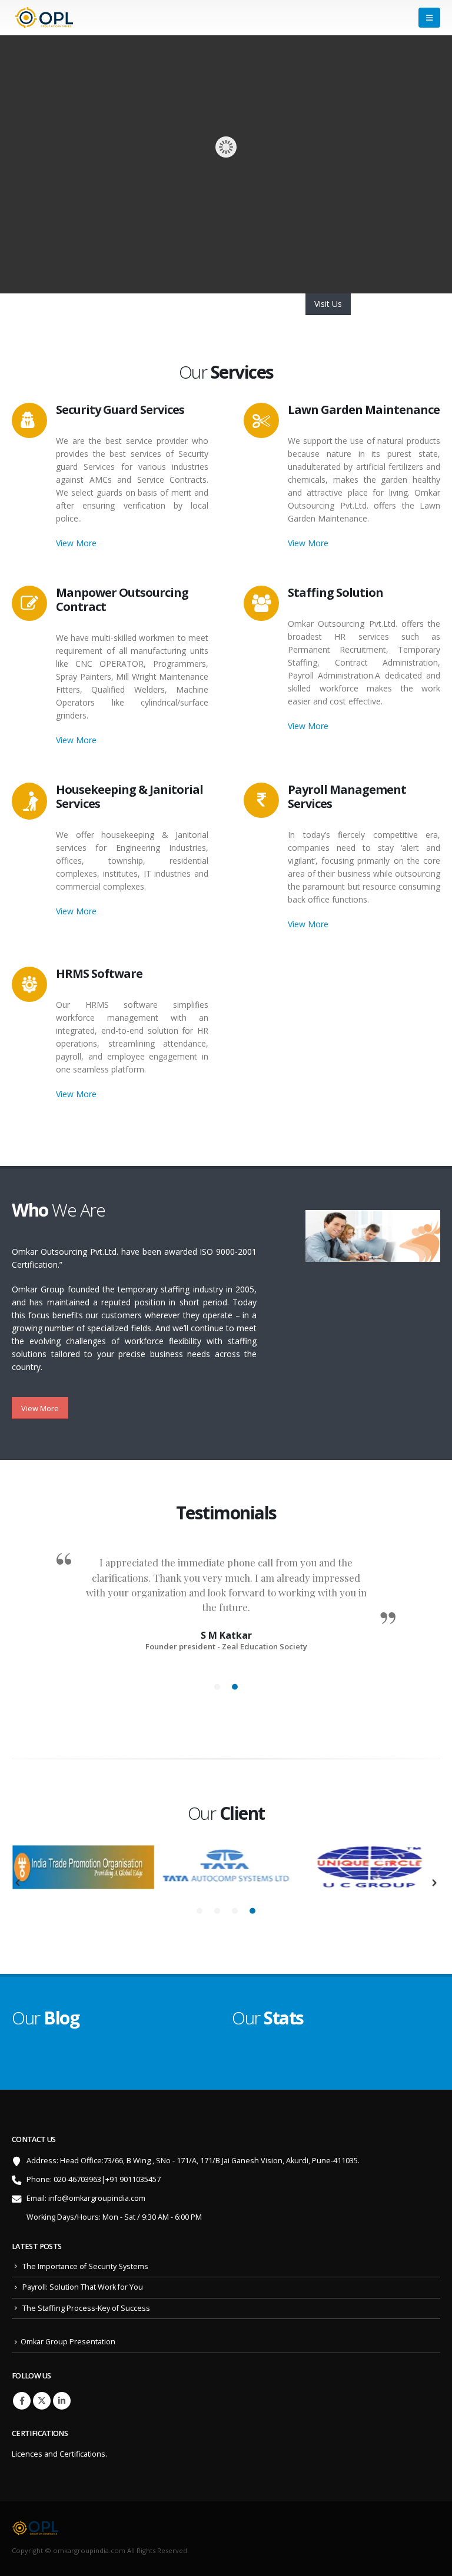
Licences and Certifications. (59, 2454)
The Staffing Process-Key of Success (86, 2308)
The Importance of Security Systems (85, 2266)
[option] (226, 1597)
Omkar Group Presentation (68, 2342)
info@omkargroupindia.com (97, 2198)
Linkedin (62, 2401)
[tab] (217, 1687)
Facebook (22, 2401)
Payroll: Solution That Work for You (83, 2287)
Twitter (42, 2401)
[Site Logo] (44, 18)
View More (76, 543)
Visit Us (328, 304)
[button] (429, 18)
